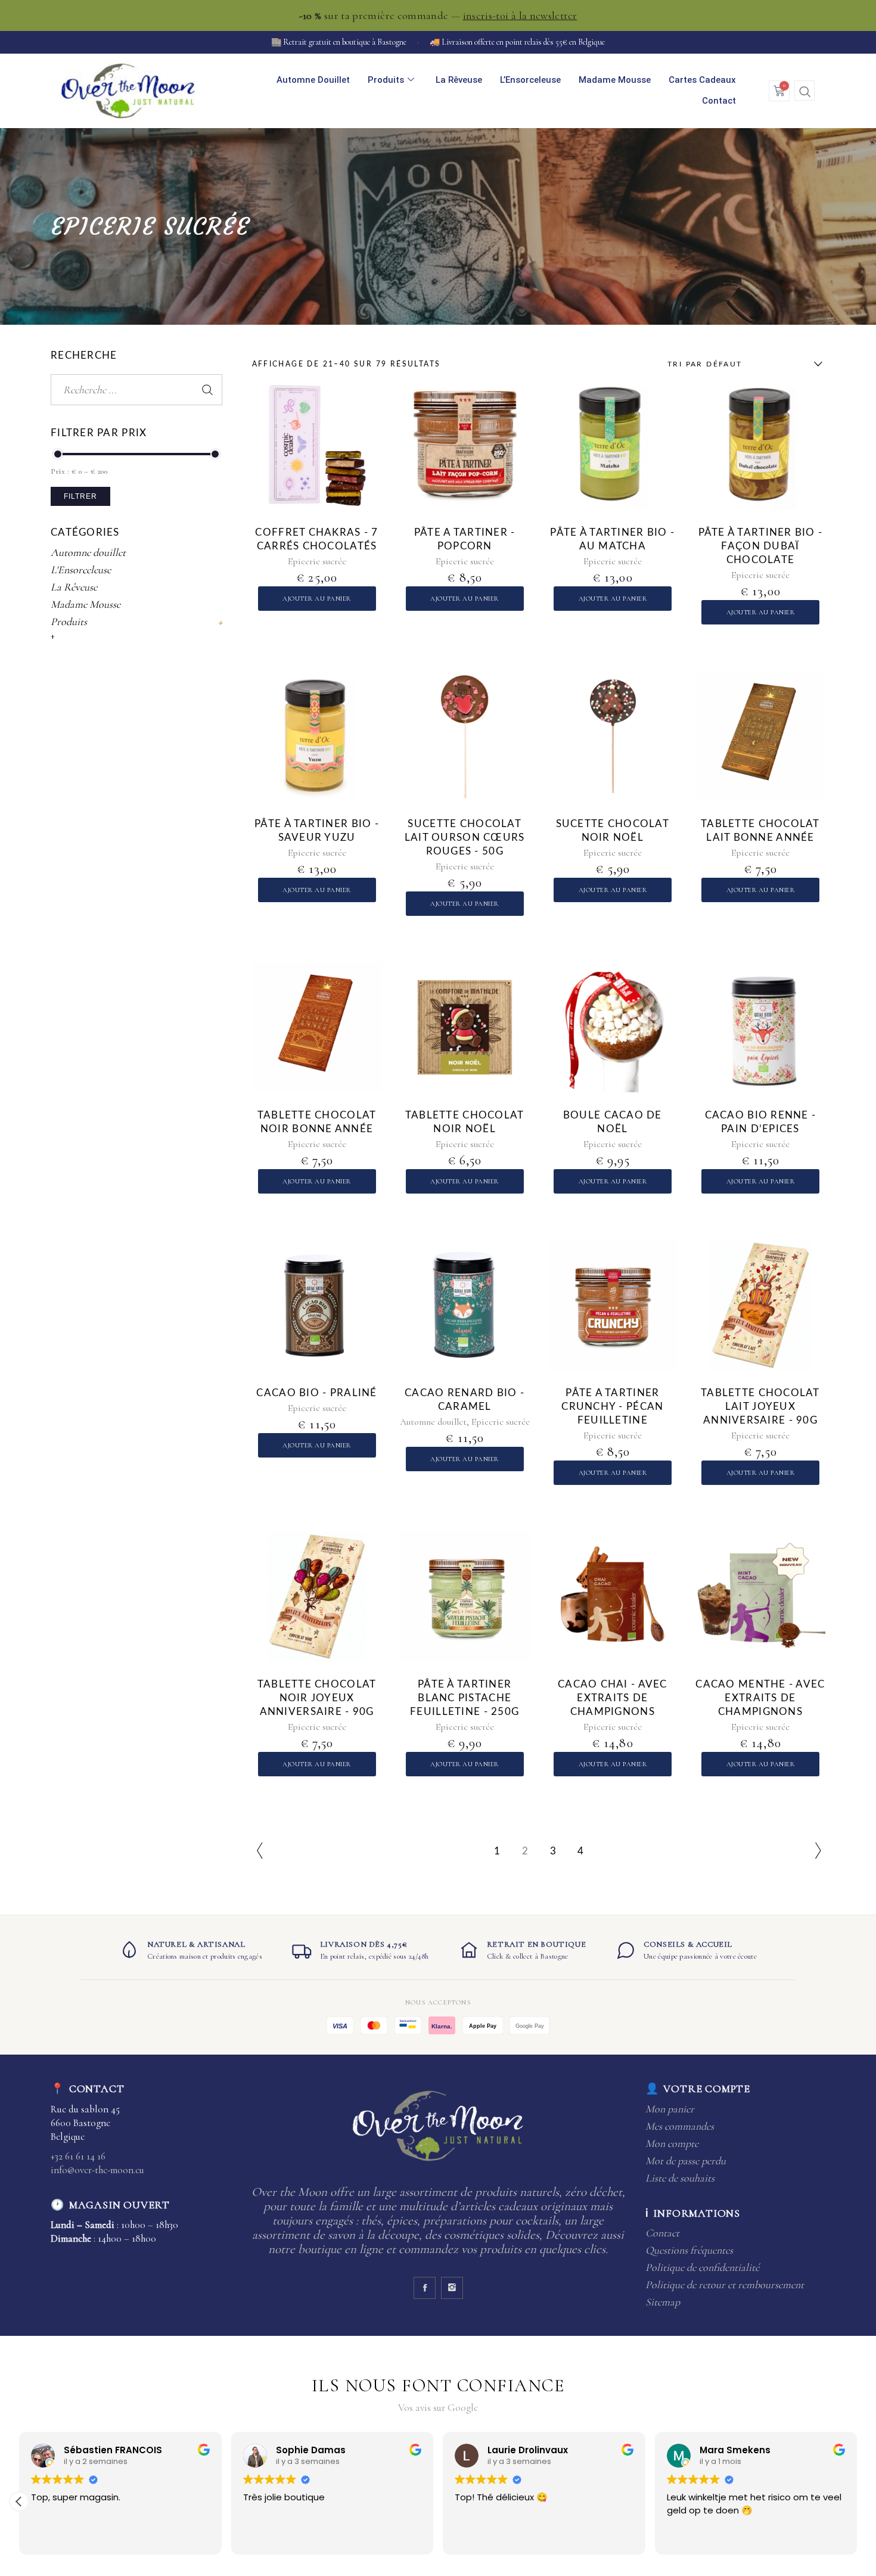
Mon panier (670, 2109)
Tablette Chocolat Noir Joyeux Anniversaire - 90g (317, 1698)
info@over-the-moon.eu (97, 2170)
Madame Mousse (615, 80)
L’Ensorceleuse (530, 80)
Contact (719, 101)
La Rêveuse (459, 80)
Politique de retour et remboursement (725, 2285)
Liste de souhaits (680, 2178)
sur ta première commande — (438, 15)
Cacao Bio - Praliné (316, 1393)
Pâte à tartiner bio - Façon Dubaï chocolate (761, 546)
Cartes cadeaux (702, 80)
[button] (804, 91)
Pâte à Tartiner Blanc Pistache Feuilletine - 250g (465, 1698)
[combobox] (742, 364)
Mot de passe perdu (686, 2161)
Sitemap (663, 2302)
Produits (386, 80)
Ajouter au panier (317, 599)
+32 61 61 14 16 (78, 2156)
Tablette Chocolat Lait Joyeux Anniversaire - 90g (760, 1407)
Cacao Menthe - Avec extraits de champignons (760, 1698)
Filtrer (80, 496)
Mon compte (672, 2143)
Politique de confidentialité (702, 2267)
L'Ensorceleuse (81, 570)
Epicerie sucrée (317, 561)
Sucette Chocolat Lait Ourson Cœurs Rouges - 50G (465, 838)
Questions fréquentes (689, 2250)
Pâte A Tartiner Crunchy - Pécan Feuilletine (612, 1407)
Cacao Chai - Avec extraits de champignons (613, 1698)
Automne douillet (313, 80)
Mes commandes (680, 2126)
